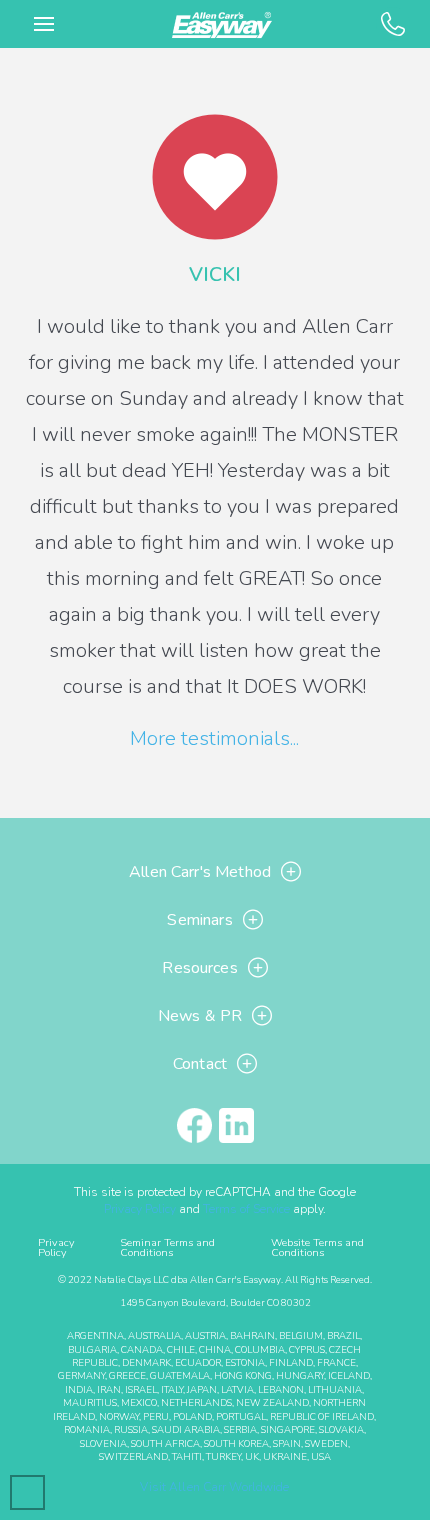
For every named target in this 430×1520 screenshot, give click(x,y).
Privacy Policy (140, 1209)
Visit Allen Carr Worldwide (214, 1487)
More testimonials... (214, 738)
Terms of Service (246, 1209)
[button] (44, 24)
